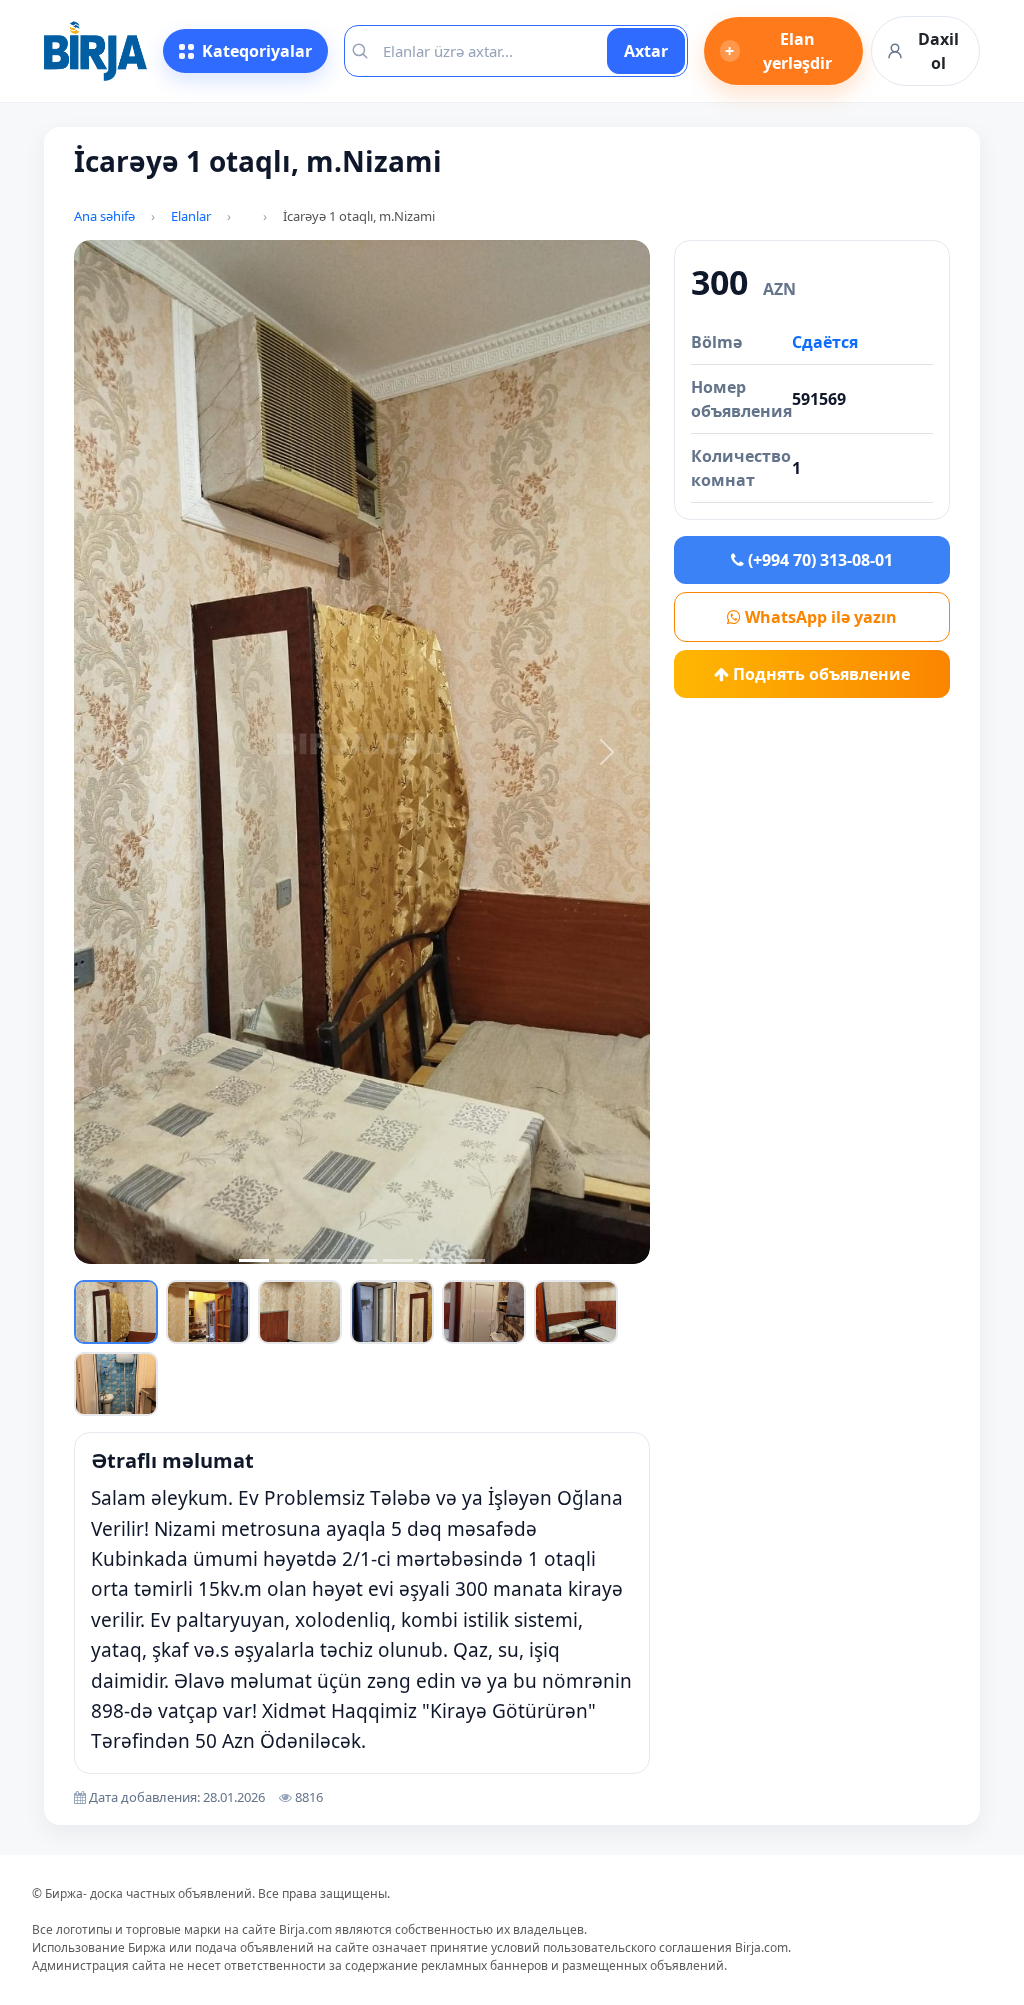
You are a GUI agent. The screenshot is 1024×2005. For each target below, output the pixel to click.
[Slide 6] (434, 1260)
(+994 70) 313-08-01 (818, 560)
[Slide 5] (398, 1260)
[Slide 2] (290, 1260)
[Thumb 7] (116, 1384)
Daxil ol (938, 51)
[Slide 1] (254, 1260)
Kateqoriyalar (257, 51)
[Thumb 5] (484, 1312)
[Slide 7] (470, 1260)
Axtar (646, 51)
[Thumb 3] (300, 1312)
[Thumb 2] (208, 1312)
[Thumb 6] (576, 1312)
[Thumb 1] (116, 1312)
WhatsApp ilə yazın (819, 617)
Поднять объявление (819, 674)
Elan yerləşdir (778, 51)
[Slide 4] (362, 1260)
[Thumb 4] (392, 1312)
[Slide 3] (326, 1260)
